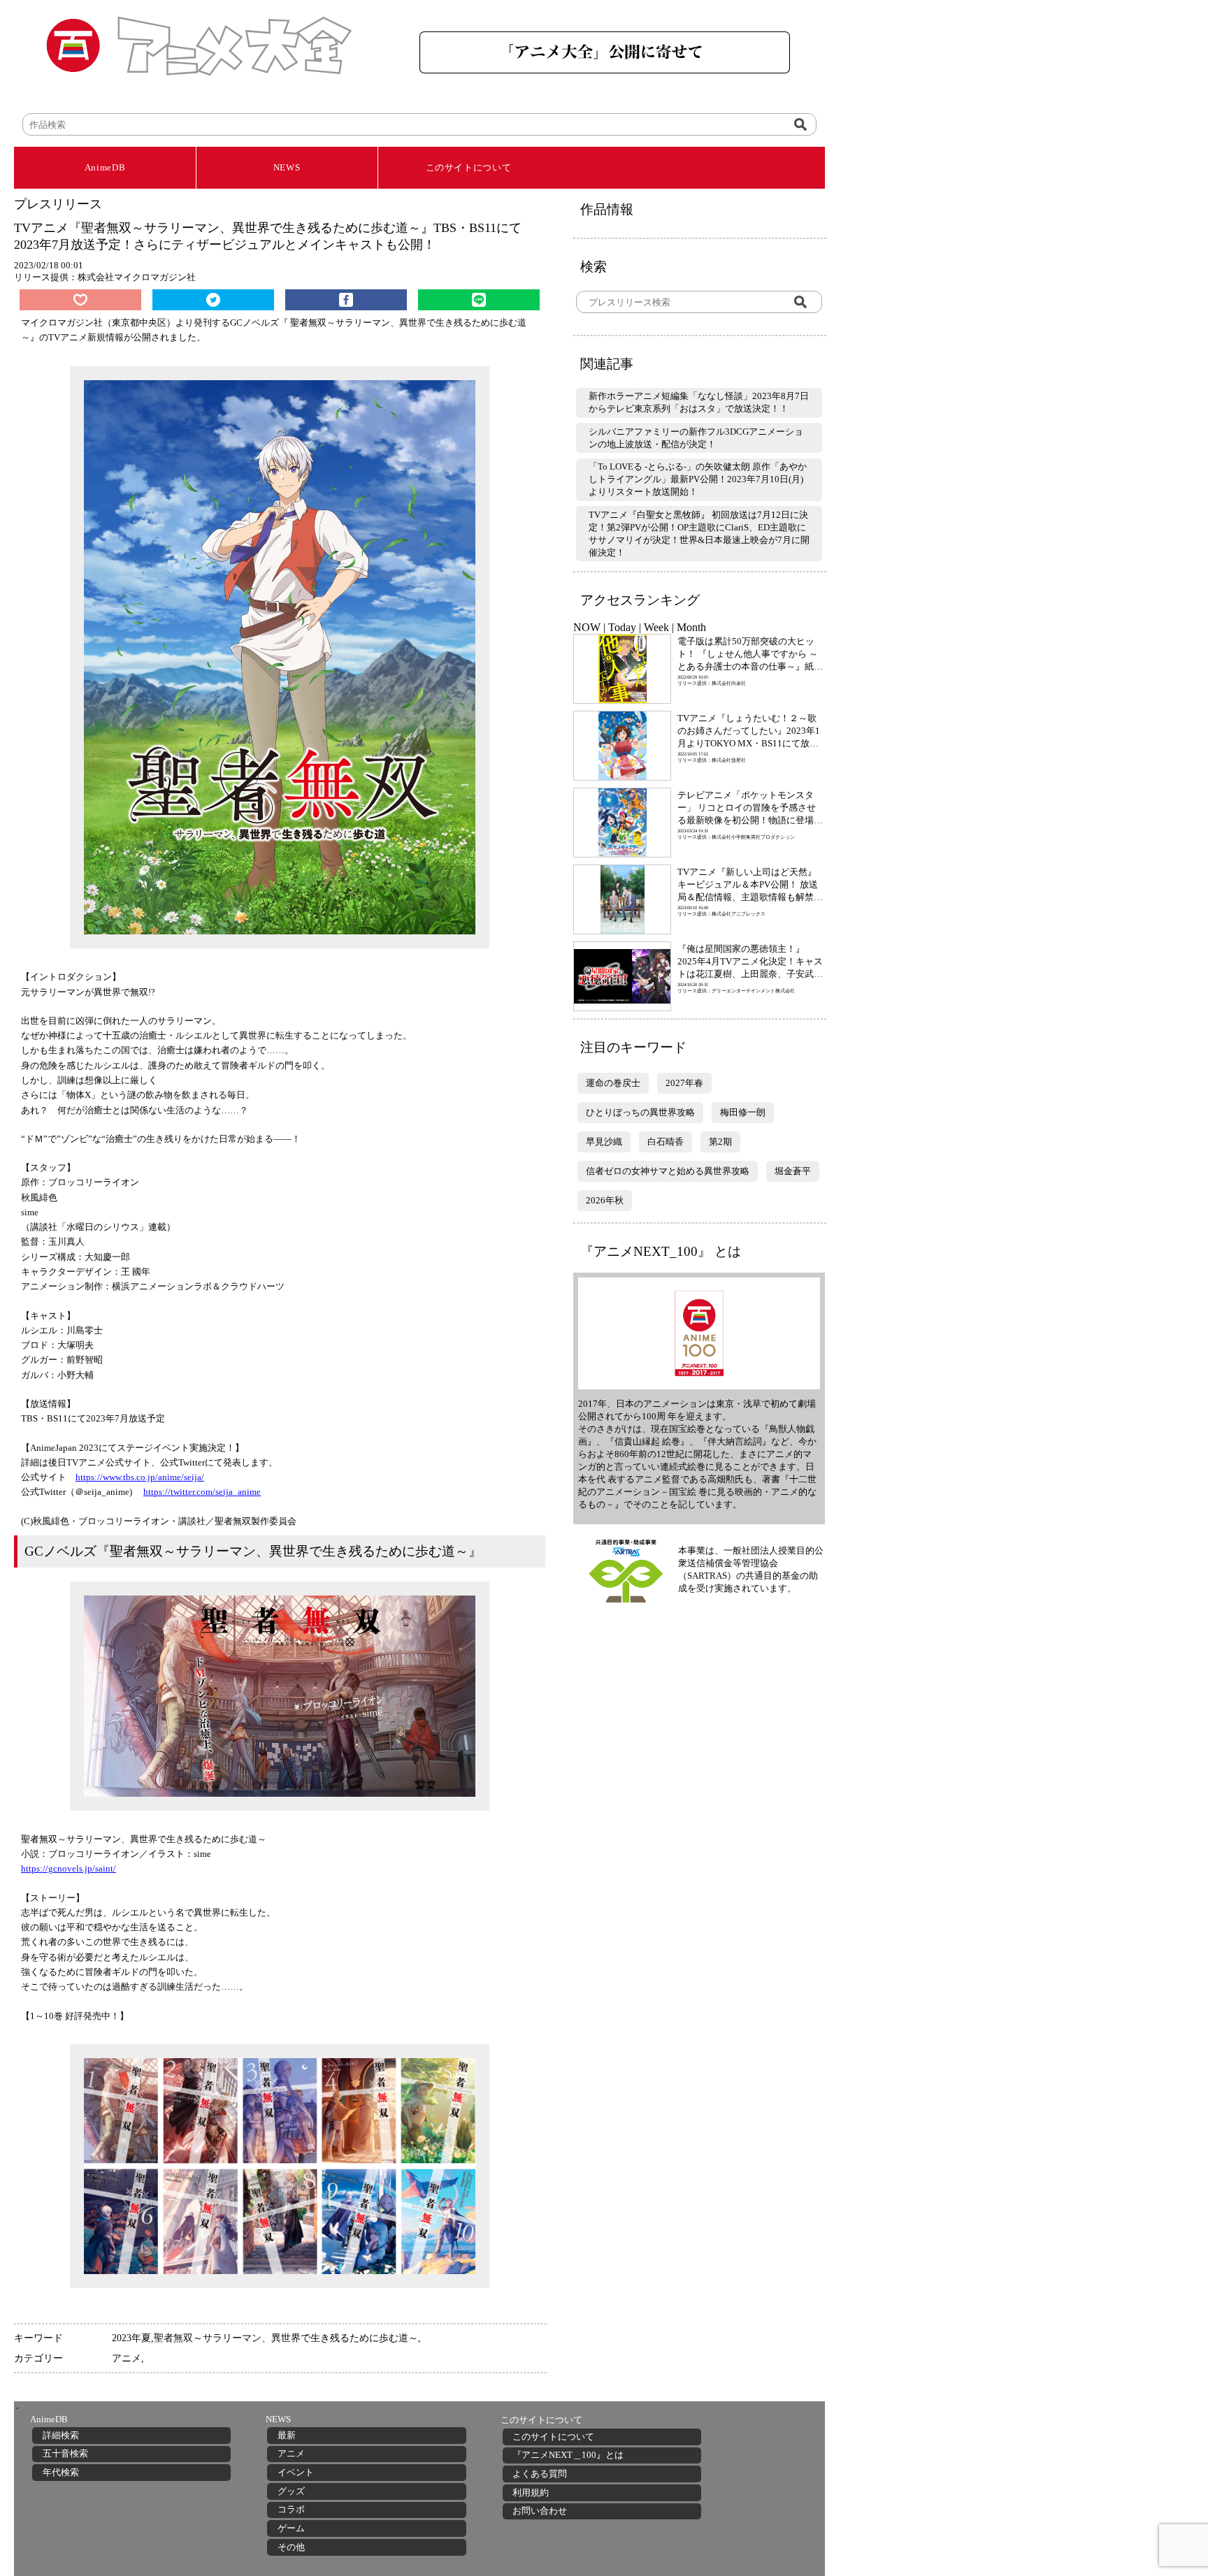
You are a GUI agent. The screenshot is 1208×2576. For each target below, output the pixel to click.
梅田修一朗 (743, 1112)
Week (656, 627)
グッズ (291, 2491)
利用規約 (531, 2492)
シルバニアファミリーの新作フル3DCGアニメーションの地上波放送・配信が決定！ (696, 438)
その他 (291, 2547)
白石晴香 (666, 1142)
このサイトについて (469, 167)
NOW (587, 627)
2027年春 (684, 1083)
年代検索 (61, 2472)
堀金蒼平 (793, 1171)
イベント (296, 2472)
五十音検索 (65, 2453)
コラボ (291, 2509)
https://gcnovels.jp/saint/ (69, 1868)
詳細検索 (61, 2435)
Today (622, 627)
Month (691, 627)
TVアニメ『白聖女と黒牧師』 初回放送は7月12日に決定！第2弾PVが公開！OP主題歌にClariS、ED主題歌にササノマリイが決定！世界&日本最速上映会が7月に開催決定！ (699, 534)
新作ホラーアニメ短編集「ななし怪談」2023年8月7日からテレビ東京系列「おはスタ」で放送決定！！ (699, 402)
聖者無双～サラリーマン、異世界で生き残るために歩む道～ (286, 2338)
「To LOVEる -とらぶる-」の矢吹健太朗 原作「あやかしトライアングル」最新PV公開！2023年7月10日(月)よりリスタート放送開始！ (698, 479)
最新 (287, 2435)
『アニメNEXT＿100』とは (568, 2455)
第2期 (720, 1142)
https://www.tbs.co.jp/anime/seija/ (140, 1477)
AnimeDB (105, 167)
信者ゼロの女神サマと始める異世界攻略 (668, 1171)
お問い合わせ (540, 2511)
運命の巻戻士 (613, 1083)
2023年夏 (131, 2338)
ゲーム (291, 2528)
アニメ (127, 2358)
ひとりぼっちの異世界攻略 (640, 1112)
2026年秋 (605, 1200)
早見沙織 (604, 1142)
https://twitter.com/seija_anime (202, 1492)
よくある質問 (540, 2474)
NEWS (287, 167)
